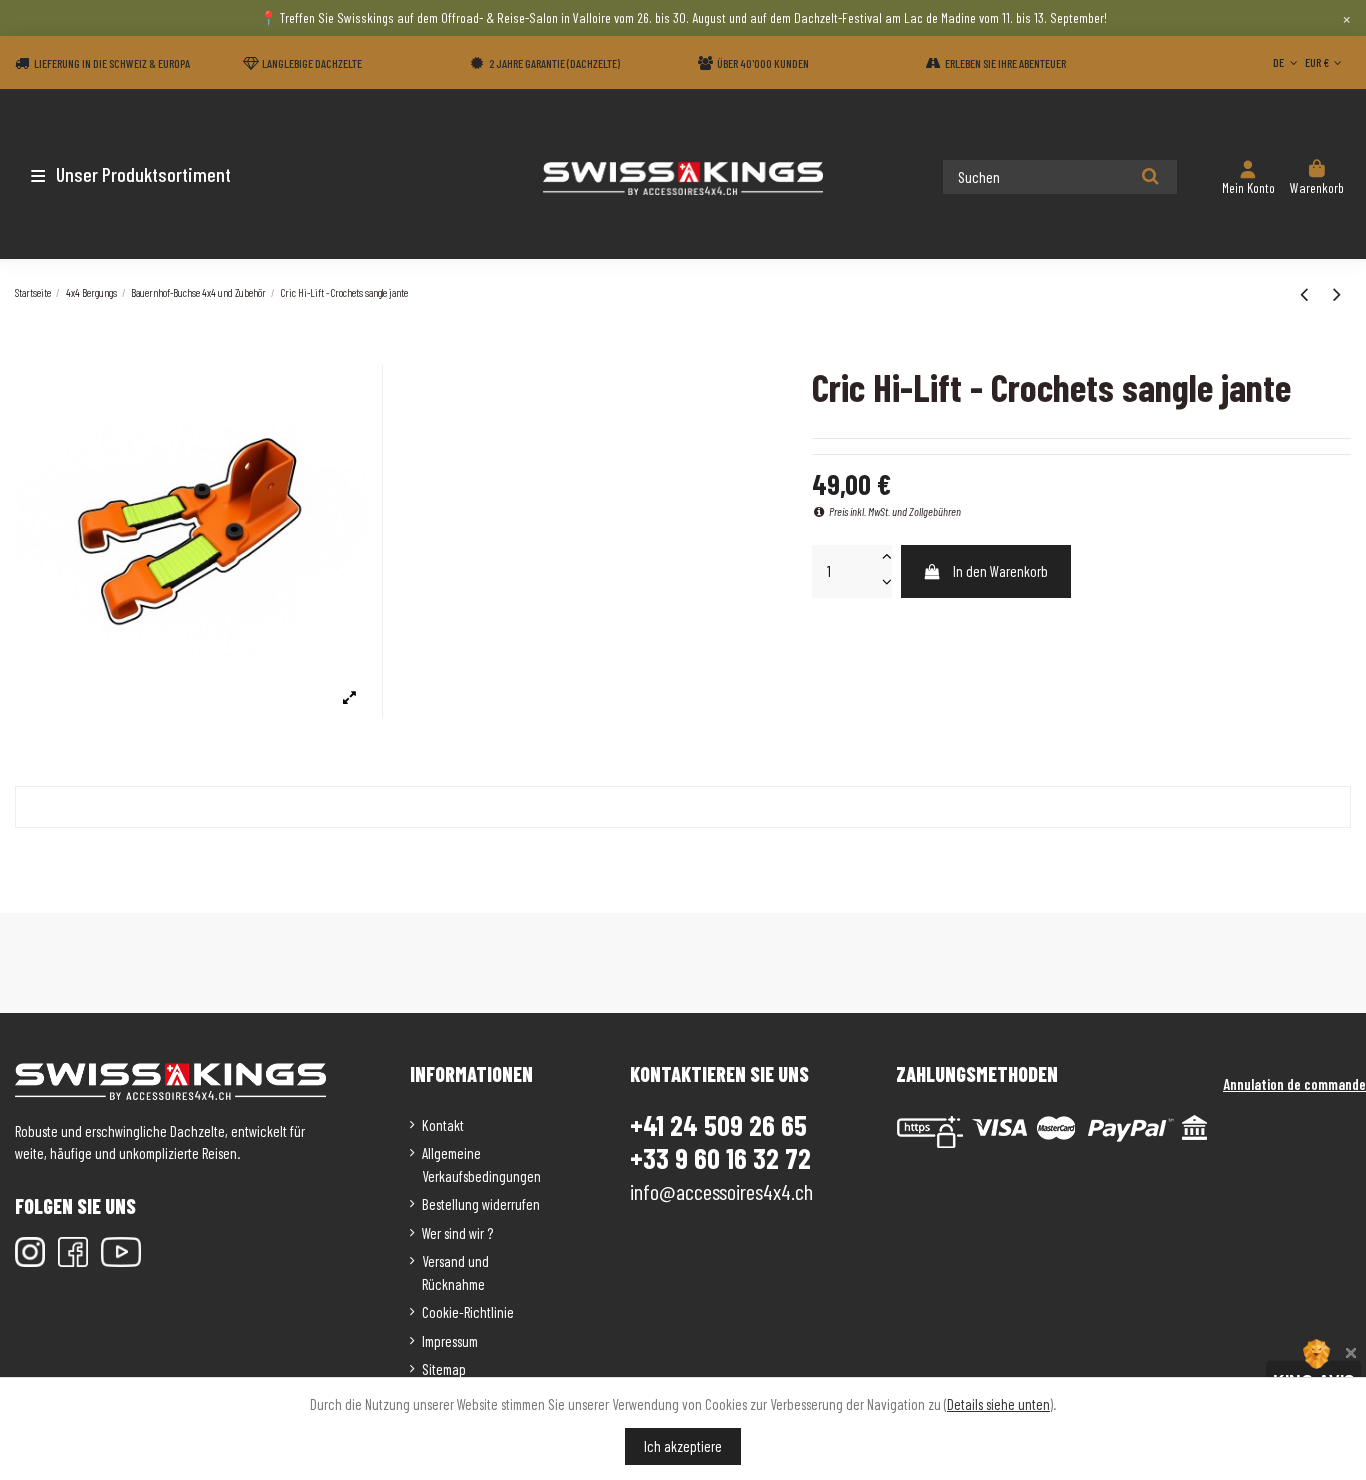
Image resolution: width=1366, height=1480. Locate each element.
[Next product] (1337, 293)
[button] (132, 174)
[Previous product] (1306, 293)
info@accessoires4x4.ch (721, 1191)
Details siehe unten (998, 1404)
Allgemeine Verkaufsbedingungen (481, 1164)
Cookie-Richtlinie (468, 1312)
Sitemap (444, 1369)
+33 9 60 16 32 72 (720, 1158)
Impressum (450, 1341)
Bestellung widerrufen (481, 1204)
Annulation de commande (1294, 1084)
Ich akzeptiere (683, 1446)
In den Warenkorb (1000, 571)
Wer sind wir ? (457, 1233)
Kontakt (443, 1125)
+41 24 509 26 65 (718, 1125)
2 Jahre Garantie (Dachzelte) (554, 63)
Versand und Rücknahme (455, 1272)
